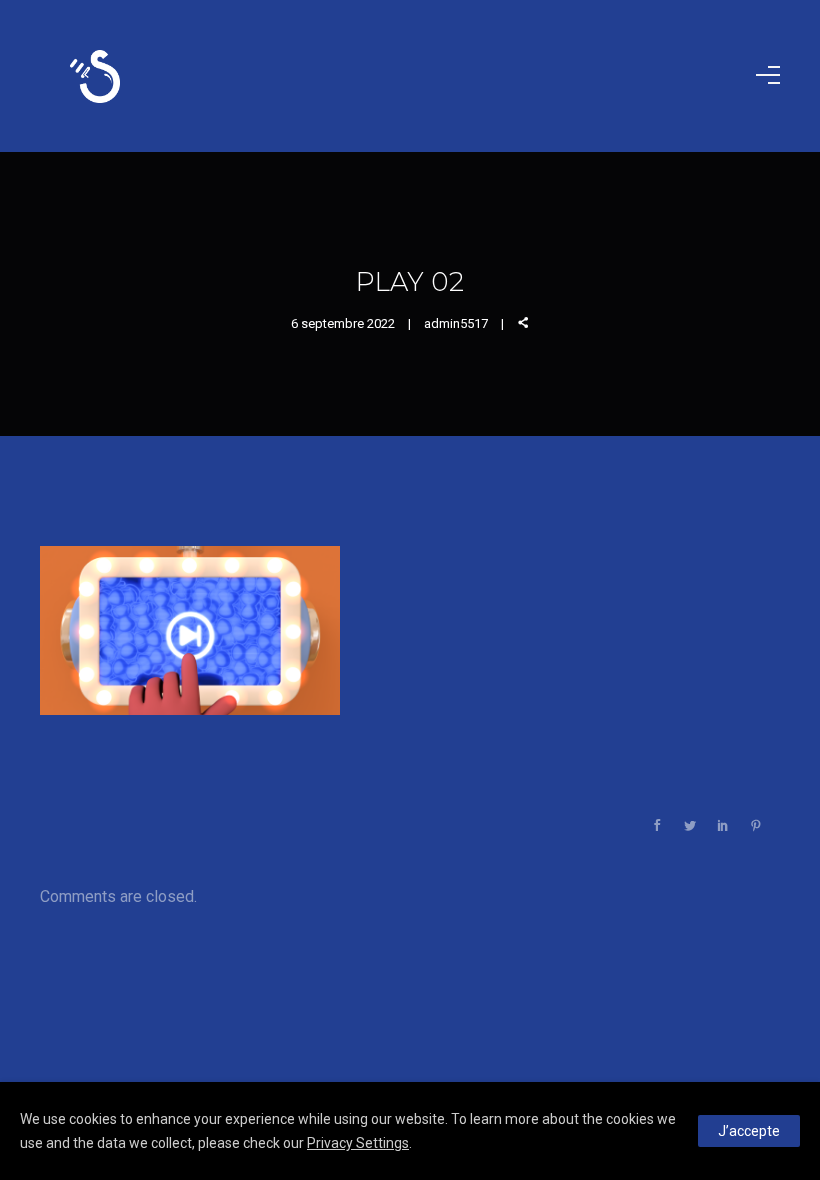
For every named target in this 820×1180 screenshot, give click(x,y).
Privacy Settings (358, 1143)
